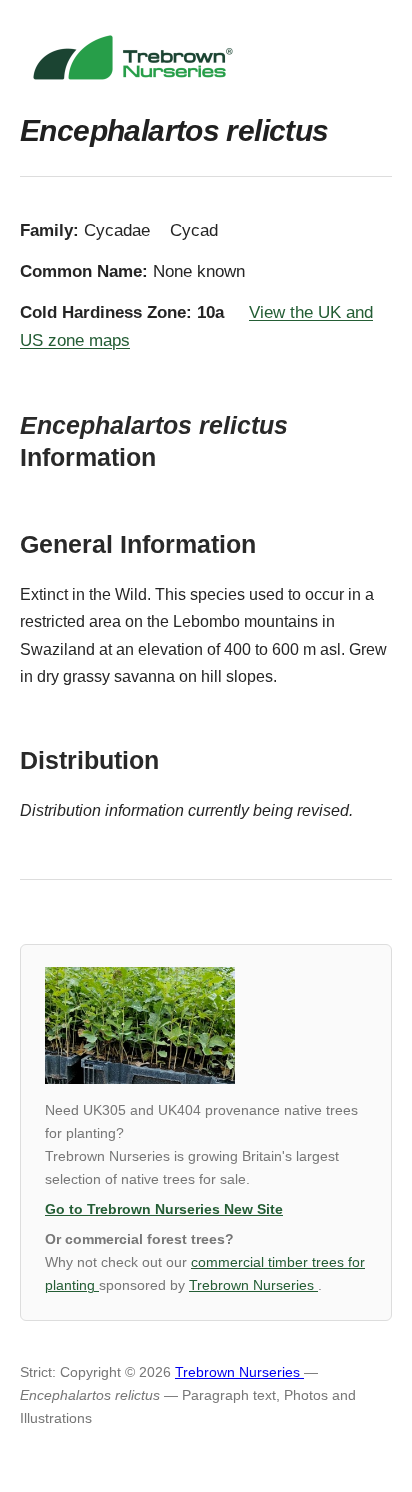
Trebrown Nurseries (253, 1285)
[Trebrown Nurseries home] (206, 57)
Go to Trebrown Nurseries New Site (164, 1209)
